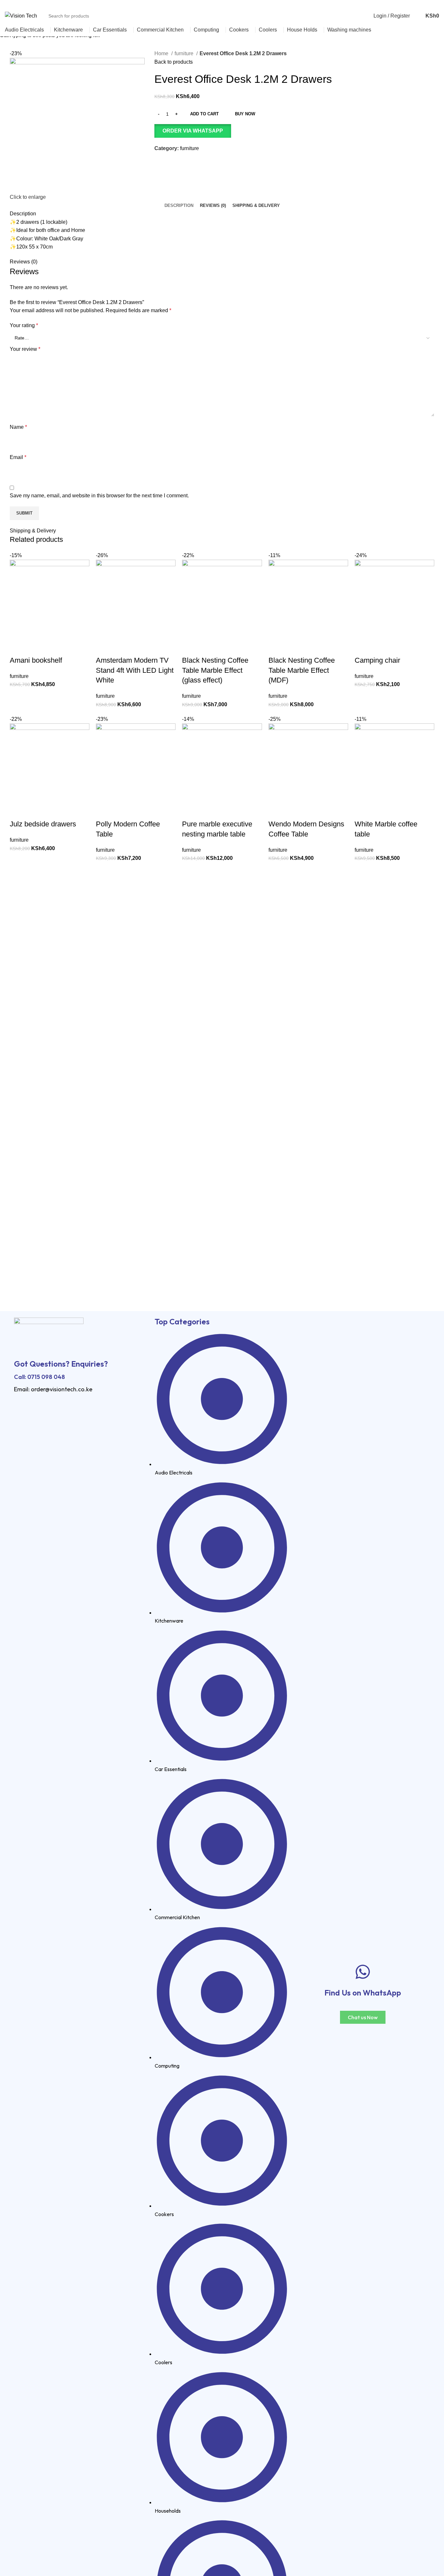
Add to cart (204, 114)
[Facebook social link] (405, 4)
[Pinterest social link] (420, 4)
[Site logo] (21, 15)
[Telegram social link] (435, 4)
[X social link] (413, 4)
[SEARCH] (369, 12)
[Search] (416, 16)
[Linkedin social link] (428, 4)
